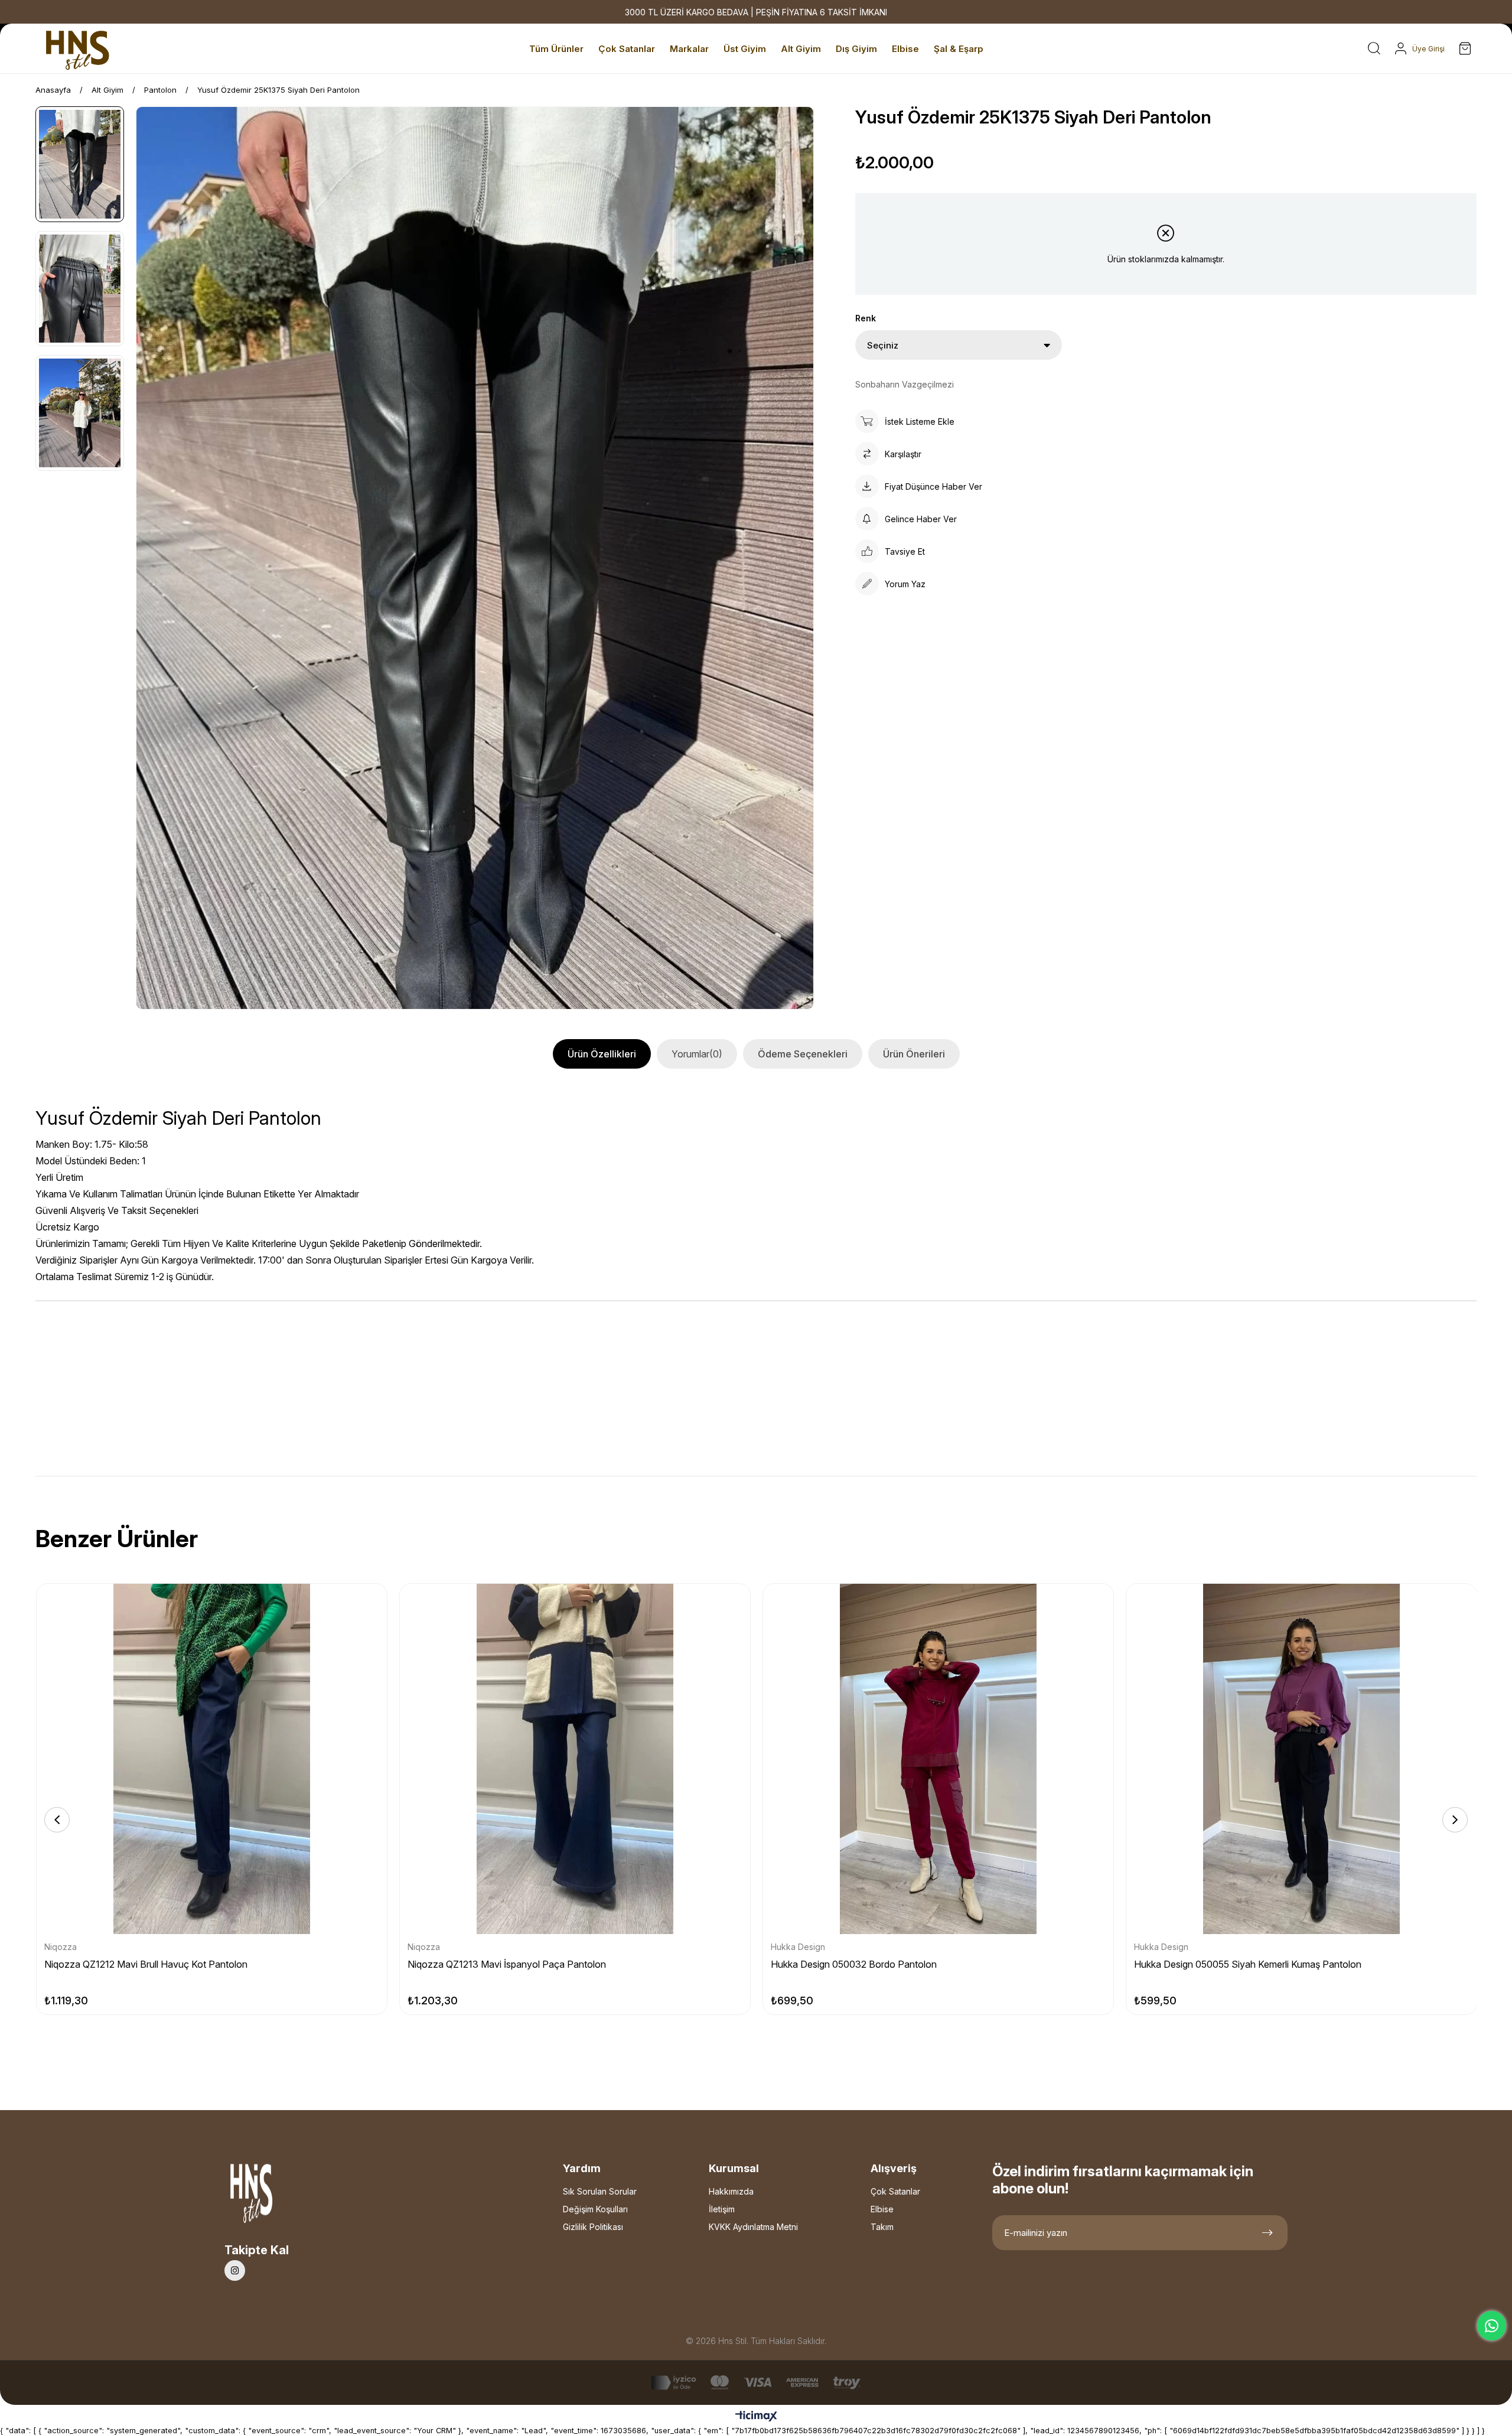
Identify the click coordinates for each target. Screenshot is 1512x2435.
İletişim (722, 2209)
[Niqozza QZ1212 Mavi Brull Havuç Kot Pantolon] (212, 1759)
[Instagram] (235, 2270)
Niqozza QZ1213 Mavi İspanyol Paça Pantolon (507, 1964)
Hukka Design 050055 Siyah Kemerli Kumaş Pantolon (1248, 1964)
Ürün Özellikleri (602, 1054)
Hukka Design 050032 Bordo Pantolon (854, 1964)
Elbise (882, 2209)
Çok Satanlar (895, 2191)
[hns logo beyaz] (283, 2197)
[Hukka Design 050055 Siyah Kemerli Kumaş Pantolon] (1301, 1759)
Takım (882, 2227)
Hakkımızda (731, 2191)
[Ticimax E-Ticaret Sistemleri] (756, 2417)
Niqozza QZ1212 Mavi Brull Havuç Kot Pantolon (146, 1964)
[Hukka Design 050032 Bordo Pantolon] (938, 1759)
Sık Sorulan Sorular (600, 2191)
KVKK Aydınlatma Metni (753, 2227)
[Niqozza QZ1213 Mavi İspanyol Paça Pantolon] (575, 1759)
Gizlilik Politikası (593, 2227)
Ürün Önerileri (914, 1054)
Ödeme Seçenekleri (803, 1054)
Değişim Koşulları (595, 2209)
